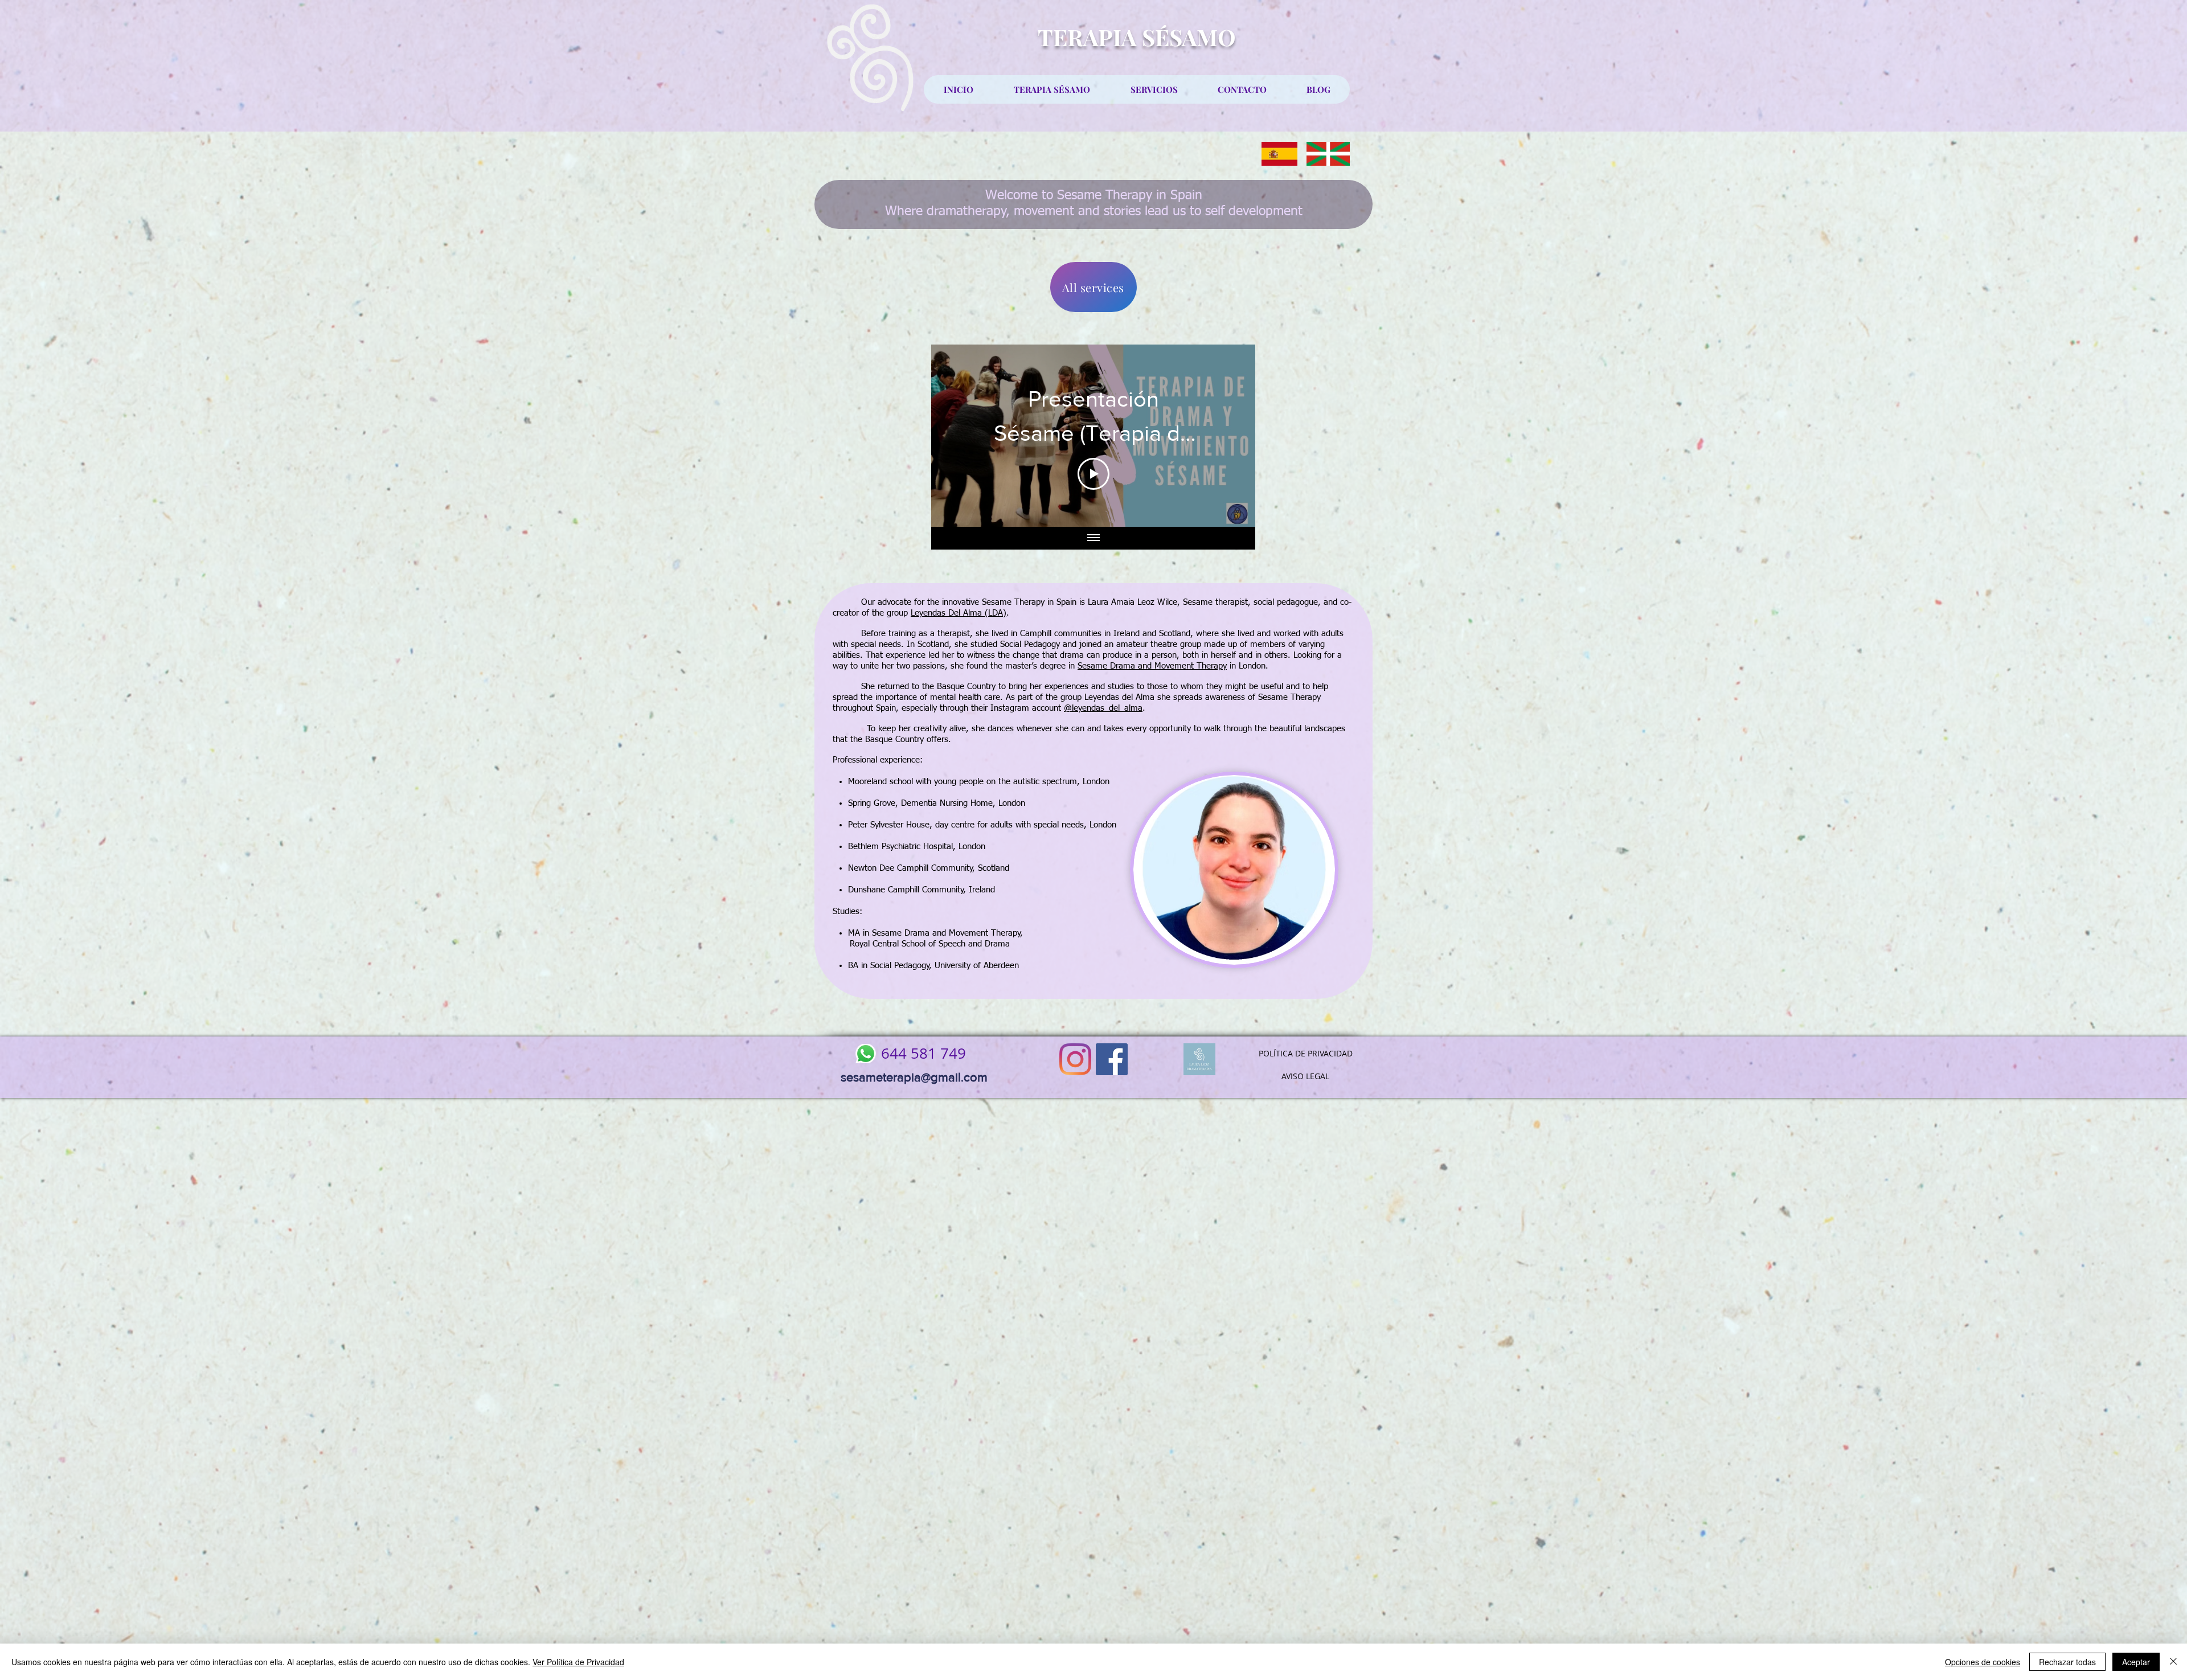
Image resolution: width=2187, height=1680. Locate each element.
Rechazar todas (2067, 1662)
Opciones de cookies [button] (1983, 1662)
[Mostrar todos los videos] (1093, 538)
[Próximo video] (1232, 436)
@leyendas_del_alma (1103, 708)
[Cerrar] (2173, 1662)
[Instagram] (1075, 1059)
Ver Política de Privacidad (578, 1662)
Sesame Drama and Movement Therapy (1152, 666)
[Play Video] (1093, 474)
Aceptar (2136, 1662)
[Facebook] (1112, 1059)
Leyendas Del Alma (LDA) (959, 613)
